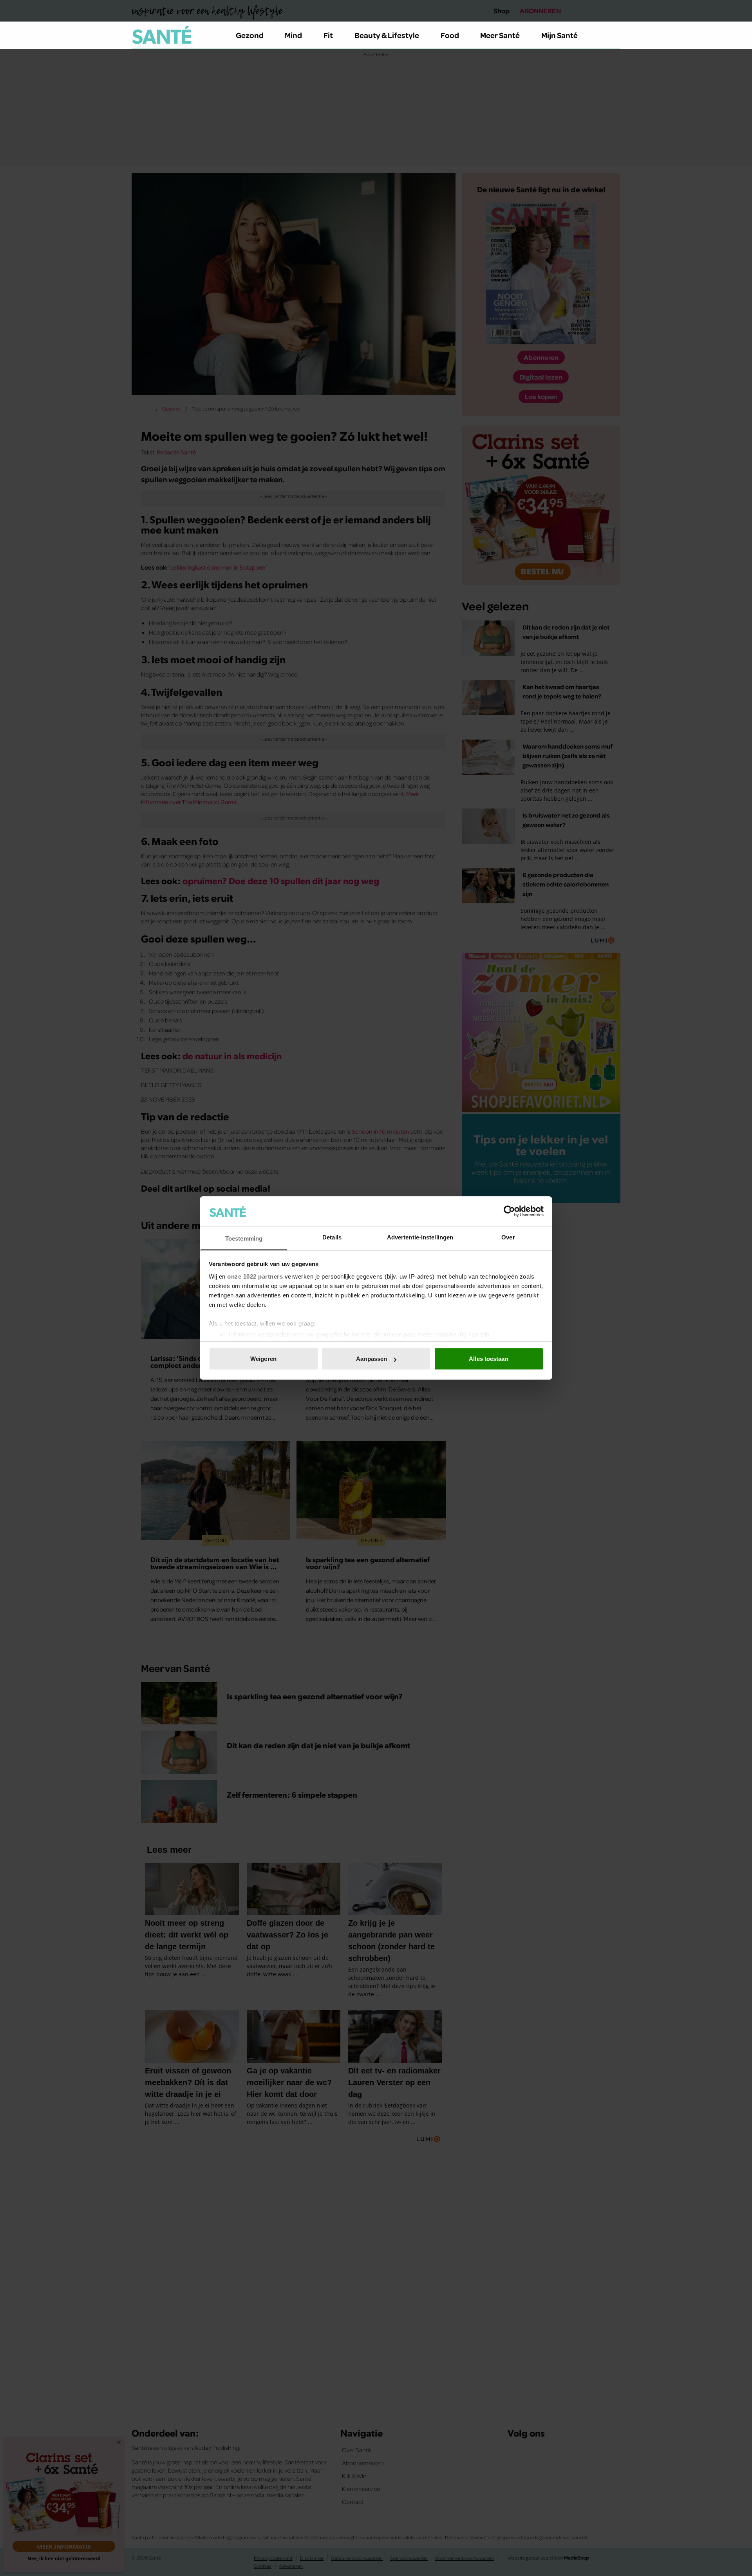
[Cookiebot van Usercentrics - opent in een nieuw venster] (509, 1211)
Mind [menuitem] (293, 35)
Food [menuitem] (450, 35)
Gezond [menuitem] (250, 35)
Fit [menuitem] (328, 35)
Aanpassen (371, 1359)
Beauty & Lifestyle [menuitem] (387, 35)
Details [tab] (332, 1237)
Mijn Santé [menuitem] (559, 35)
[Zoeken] (614, 35)
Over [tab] (508, 1237)
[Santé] (162, 35)
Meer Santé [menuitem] (500, 35)
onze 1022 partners (255, 1276)
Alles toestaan (488, 1359)
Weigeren (263, 1359)
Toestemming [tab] (244, 1238)
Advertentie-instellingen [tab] (420, 1237)
